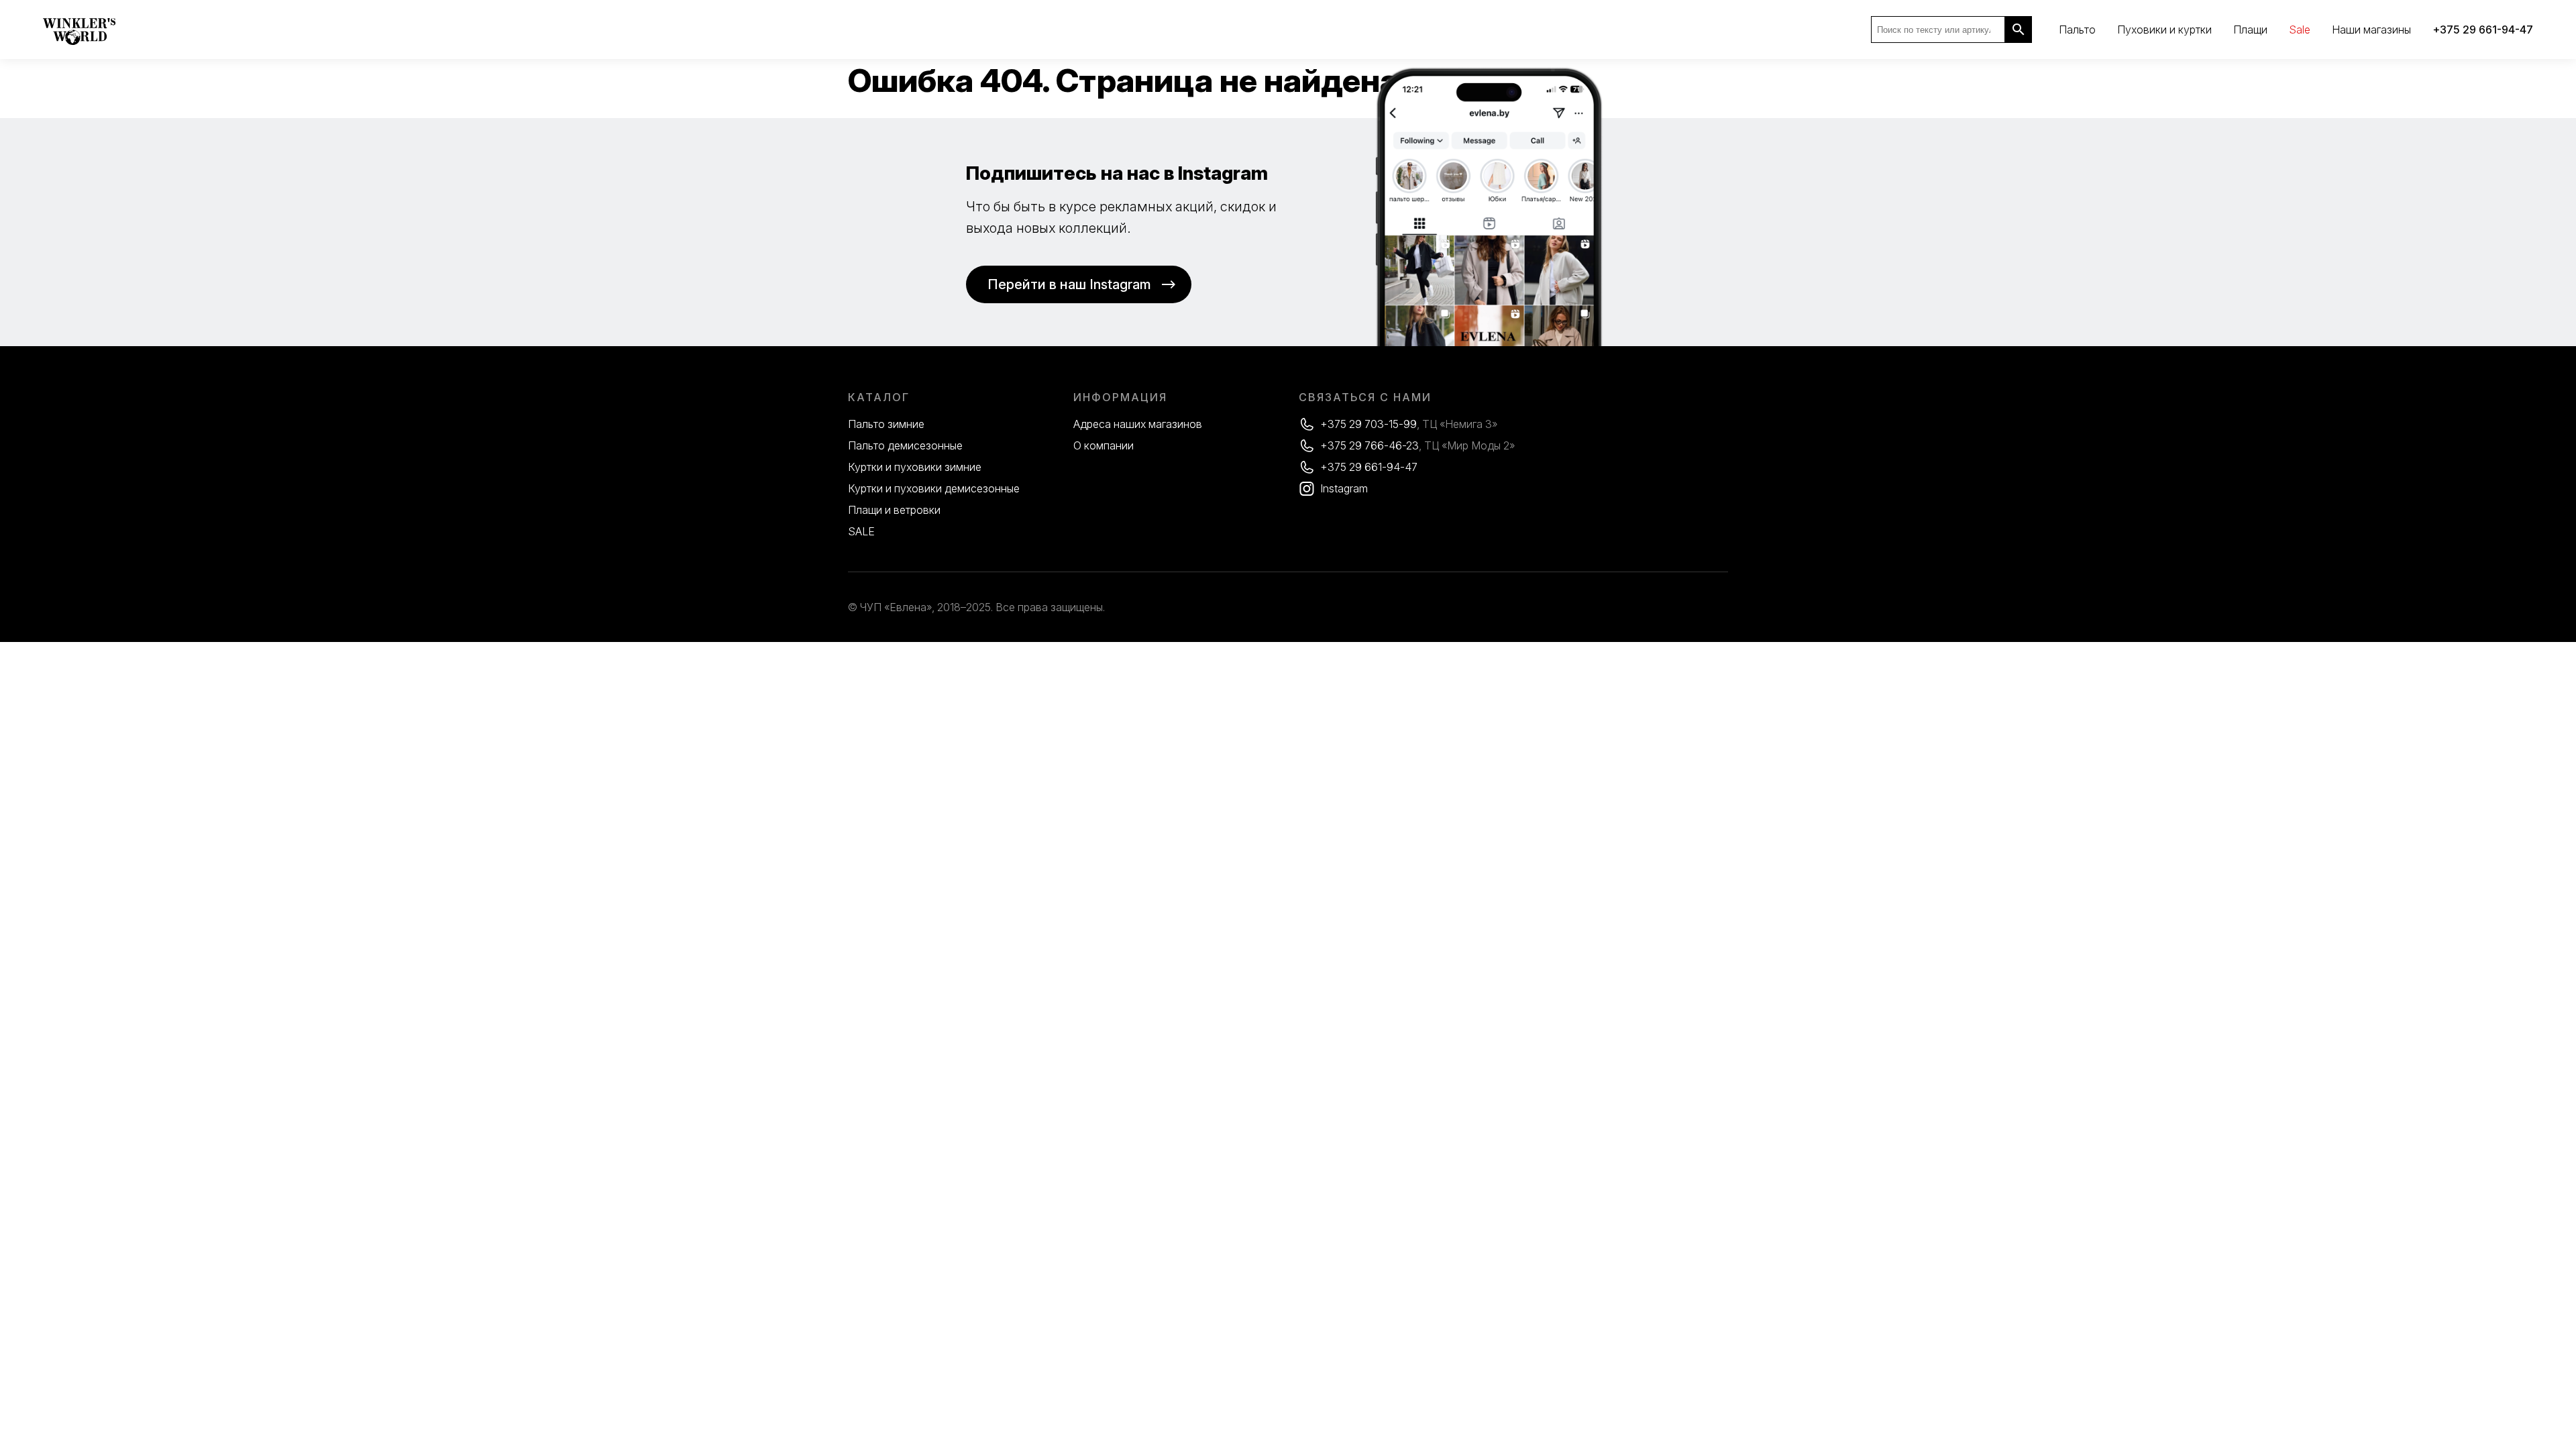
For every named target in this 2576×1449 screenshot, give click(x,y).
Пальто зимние (886, 424)
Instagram (1344, 488)
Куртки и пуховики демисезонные (934, 488)
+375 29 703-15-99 (1368, 424)
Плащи (2250, 30)
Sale (2300, 30)
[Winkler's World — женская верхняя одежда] (79, 42)
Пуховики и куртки (2164, 30)
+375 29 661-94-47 (1369, 467)
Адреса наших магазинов (1138, 424)
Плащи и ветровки (894, 510)
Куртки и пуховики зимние (915, 467)
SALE (861, 531)
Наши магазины (2371, 30)
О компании (1104, 445)
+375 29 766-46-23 (1370, 445)
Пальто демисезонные (905, 445)
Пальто (2077, 30)
